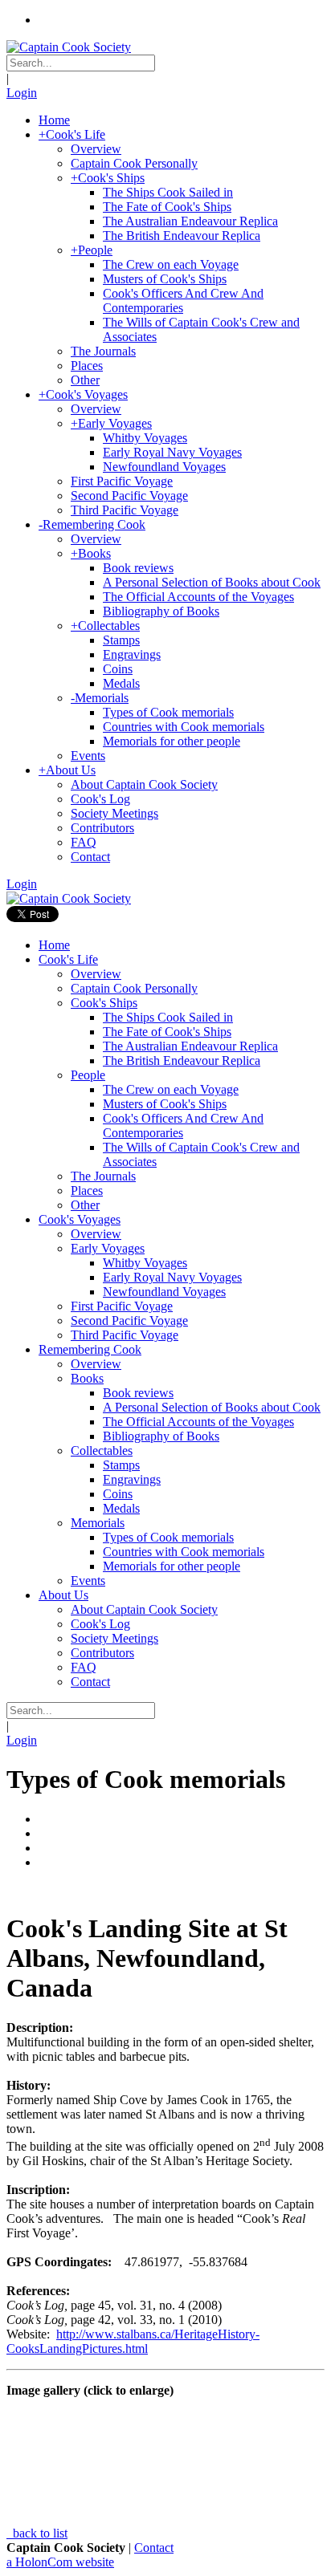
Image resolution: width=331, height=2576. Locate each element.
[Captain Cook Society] (69, 47)
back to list (39, 2533)
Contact (154, 2548)
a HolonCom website (60, 2562)
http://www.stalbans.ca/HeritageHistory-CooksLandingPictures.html (133, 2341)
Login (22, 93)
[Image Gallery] (165, 1890)
